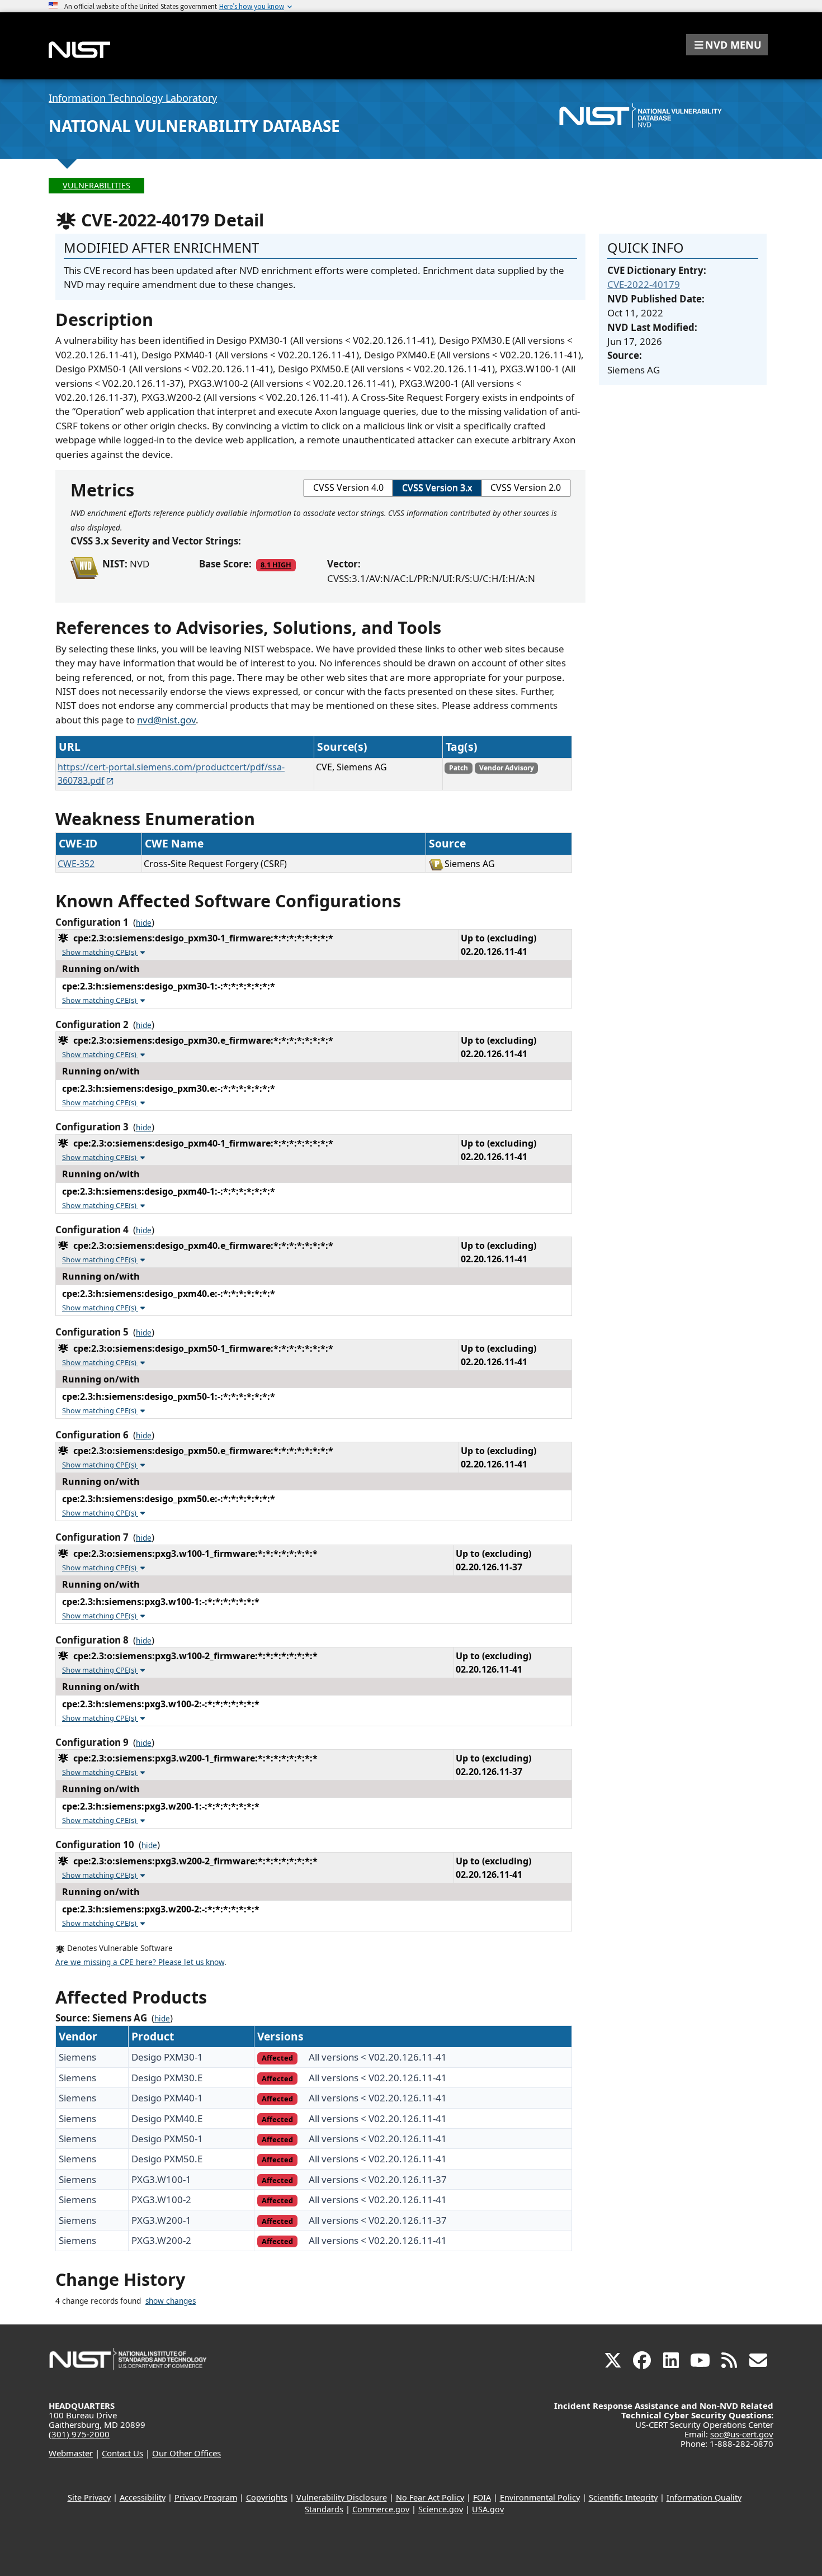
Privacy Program (206, 2497)
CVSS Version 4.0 (348, 487)
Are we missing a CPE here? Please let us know (140, 1962)
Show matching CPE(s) (100, 952)
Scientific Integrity (623, 2497)
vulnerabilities (96, 185)
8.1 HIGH (276, 565)
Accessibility (143, 2497)
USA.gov (488, 2509)
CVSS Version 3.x (437, 487)
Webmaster (71, 2453)
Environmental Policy (540, 2497)
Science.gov (441, 2509)
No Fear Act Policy (430, 2497)
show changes (171, 2301)
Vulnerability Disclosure (342, 2497)
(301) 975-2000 (79, 2434)
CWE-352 (76, 864)
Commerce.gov (381, 2509)
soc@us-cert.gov (742, 2434)
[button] (727, 45)
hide (144, 923)
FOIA (482, 2497)
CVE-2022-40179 (644, 284)
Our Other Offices (186, 2453)
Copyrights (267, 2497)
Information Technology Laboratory (133, 98)
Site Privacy (89, 2497)
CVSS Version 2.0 (526, 487)
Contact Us (122, 2453)
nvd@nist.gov (166, 720)
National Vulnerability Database (194, 126)
